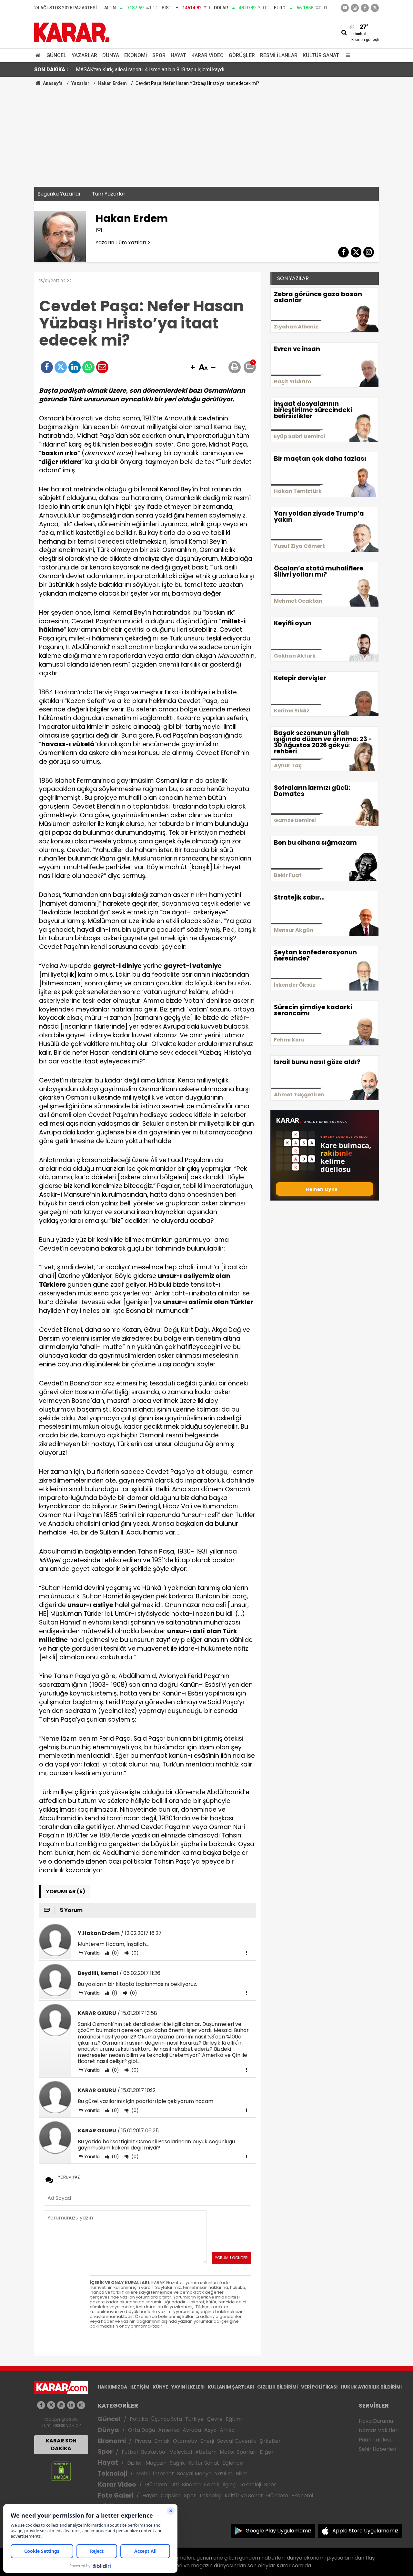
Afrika (227, 2430)
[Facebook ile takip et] (365, 8)
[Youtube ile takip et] (345, 8)
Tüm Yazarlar (109, 194)
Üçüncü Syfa (166, 2419)
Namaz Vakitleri (379, 2430)
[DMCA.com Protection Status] (61, 2471)
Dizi (175, 2485)
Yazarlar (84, 55)
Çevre (215, 2419)
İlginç (229, 2485)
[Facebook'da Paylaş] (47, 367)
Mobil (143, 2474)
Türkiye (194, 2419)
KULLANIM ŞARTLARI (231, 2387)
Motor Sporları (238, 2452)
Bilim (242, 2474)
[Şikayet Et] (246, 1953)
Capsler (171, 2495)
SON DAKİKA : (51, 70)
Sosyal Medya (194, 2474)
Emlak (162, 2441)
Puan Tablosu (376, 2440)
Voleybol (181, 2452)
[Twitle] (61, 367)
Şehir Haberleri (378, 2449)
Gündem (156, 2485)
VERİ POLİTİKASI (319, 2387)
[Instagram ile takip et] (81, 2405)
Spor (159, 55)
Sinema (191, 2485)
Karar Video (207, 55)
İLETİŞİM (140, 2387)
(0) (115, 1953)
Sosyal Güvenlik (237, 2441)
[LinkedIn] (75, 367)
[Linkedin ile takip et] (71, 2405)
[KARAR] (72, 32)
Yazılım (224, 2474)
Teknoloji (112, 2474)
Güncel (56, 55)
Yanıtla (92, 1953)
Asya (210, 2430)
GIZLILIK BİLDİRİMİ (277, 2387)
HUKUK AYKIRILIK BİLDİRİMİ (371, 2387)
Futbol (130, 2452)
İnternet (163, 2474)
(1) (114, 1993)
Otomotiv (185, 2441)
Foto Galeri (116, 2495)
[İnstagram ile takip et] (355, 8)
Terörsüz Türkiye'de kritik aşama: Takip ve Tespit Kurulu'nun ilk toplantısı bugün (164, 70)
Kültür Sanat (321, 55)
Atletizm (206, 2452)
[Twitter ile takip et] (375, 8)
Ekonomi (136, 55)
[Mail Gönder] (102, 367)
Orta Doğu (141, 2430)
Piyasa (143, 2441)
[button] (193, 368)
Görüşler (242, 55)
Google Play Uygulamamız (279, 2531)
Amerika (169, 2430)
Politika (139, 2419)
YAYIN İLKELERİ (188, 2387)
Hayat (178, 55)
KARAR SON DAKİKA (61, 2445)
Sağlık (177, 2463)
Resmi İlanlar (279, 55)
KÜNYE (160, 2387)
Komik (212, 2485)
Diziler (135, 2463)
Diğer (267, 2452)
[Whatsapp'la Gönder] (88, 367)
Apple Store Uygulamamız (365, 2531)
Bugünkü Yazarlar (59, 194)
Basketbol (154, 2452)
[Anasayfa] (39, 55)
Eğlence (233, 2463)
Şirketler (270, 2441)
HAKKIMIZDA (112, 2387)
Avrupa (192, 2430)
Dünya (111, 55)
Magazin (156, 2463)
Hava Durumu (376, 2421)
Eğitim (234, 2419)
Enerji (207, 2441)
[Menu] (347, 55)
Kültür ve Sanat (244, 2495)
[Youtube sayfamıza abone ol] (61, 2405)
